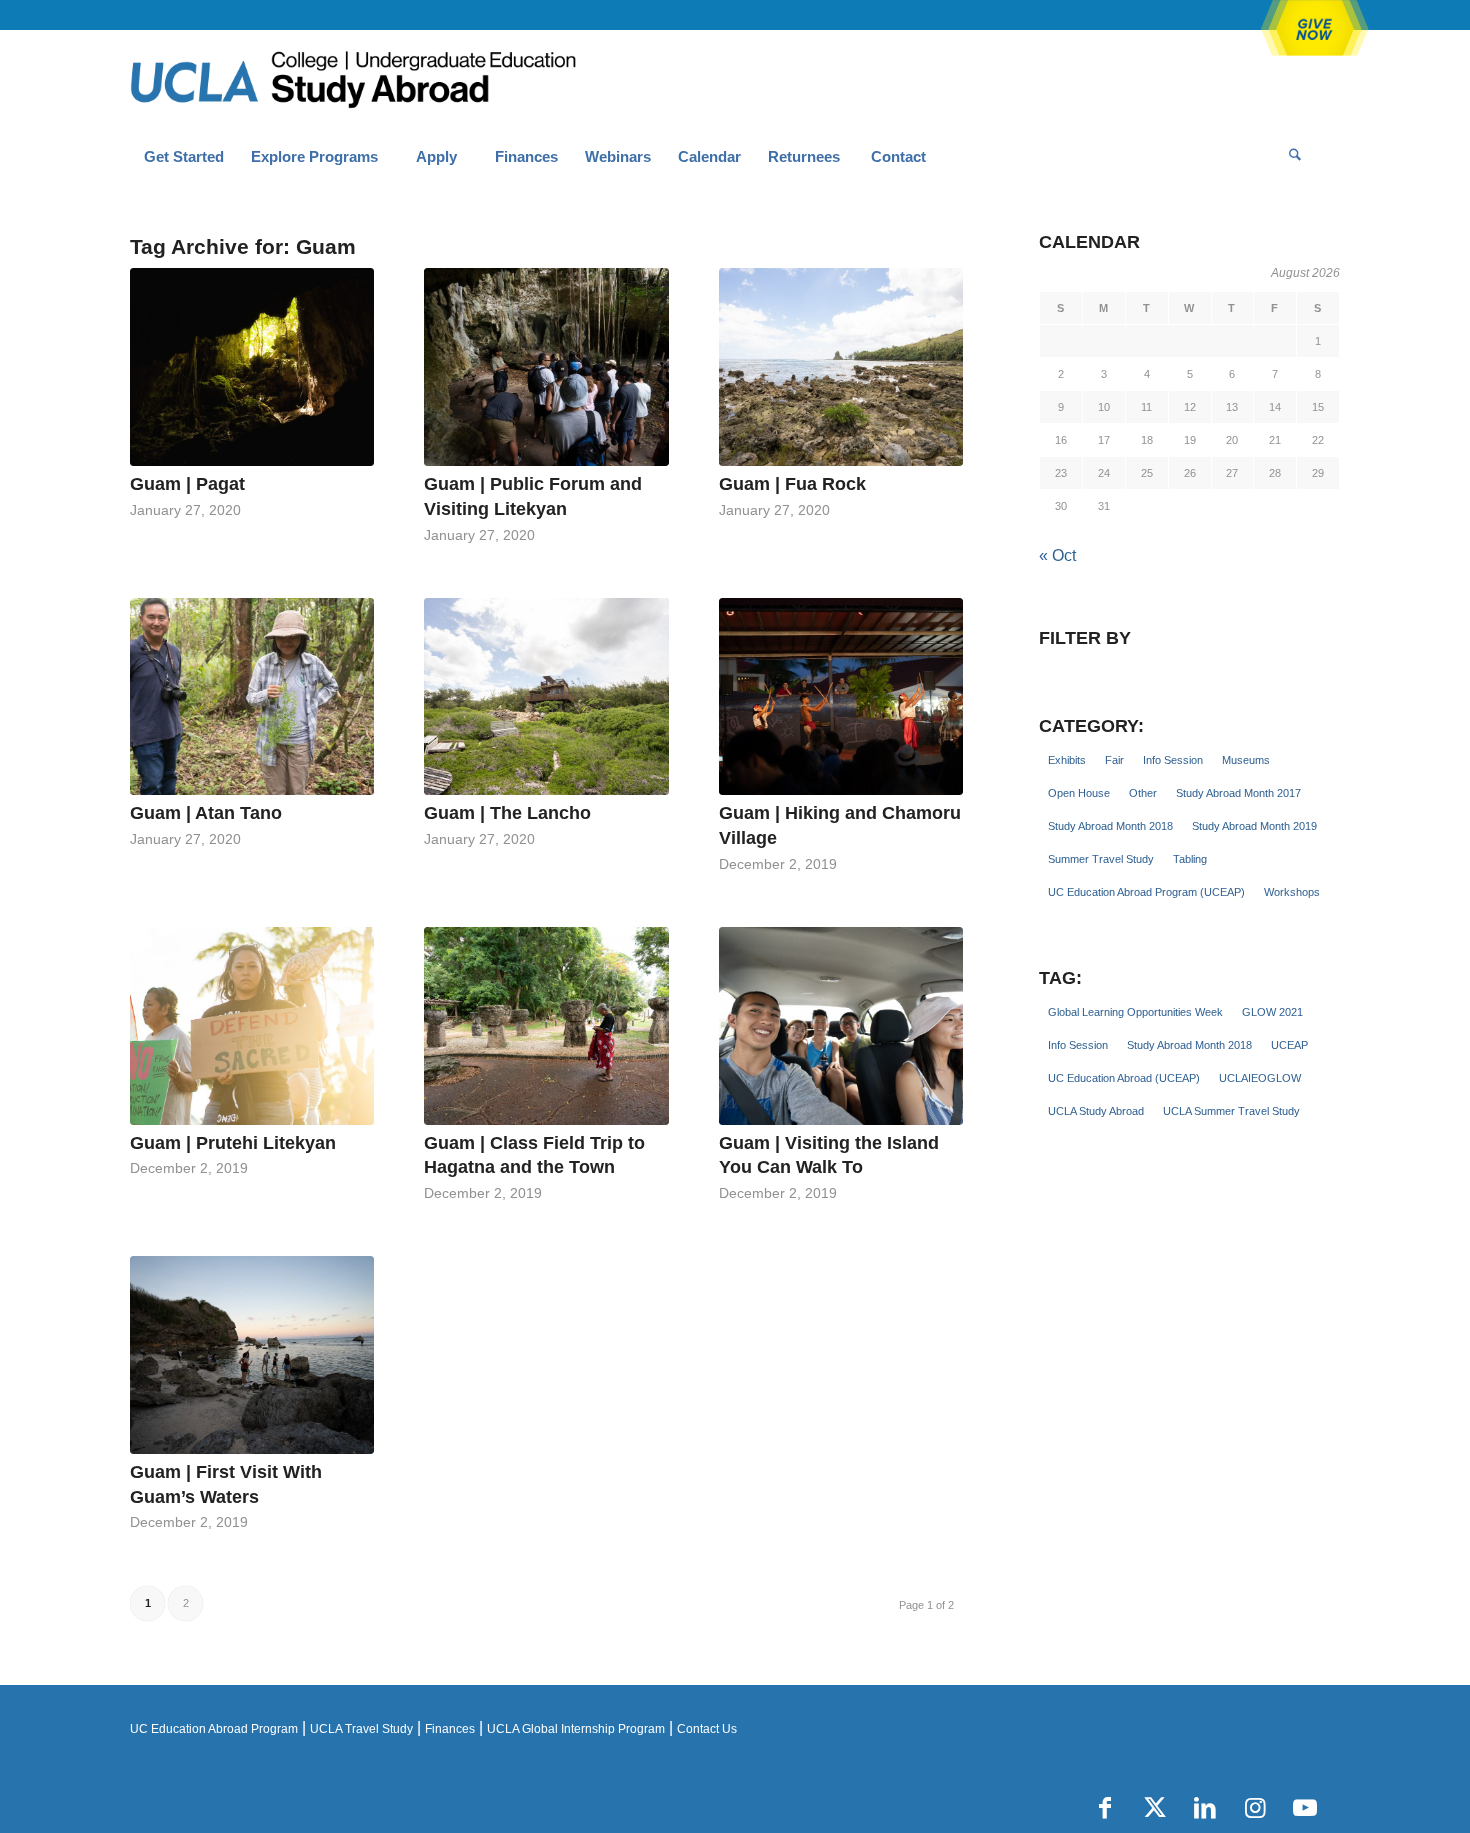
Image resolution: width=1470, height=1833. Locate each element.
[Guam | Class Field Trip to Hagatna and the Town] (546, 1026)
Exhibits (1067, 760)
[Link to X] (1155, 1808)
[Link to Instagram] (1255, 1808)
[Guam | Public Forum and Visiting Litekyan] (546, 367)
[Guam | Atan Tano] (252, 697)
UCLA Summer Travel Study (1231, 1111)
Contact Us (707, 1729)
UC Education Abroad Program (214, 1729)
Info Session (1173, 760)
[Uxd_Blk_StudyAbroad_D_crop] (404, 81)
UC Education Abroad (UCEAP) (1124, 1078)
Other (1143, 793)
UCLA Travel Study (361, 1729)
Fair (1114, 760)
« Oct (1057, 555)
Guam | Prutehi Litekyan (233, 1143)
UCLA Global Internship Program (576, 1729)
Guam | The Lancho (507, 813)
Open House (1079, 793)
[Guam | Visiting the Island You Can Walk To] (841, 1026)
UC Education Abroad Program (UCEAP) (1146, 892)
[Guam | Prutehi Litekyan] (252, 1026)
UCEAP (1289, 1045)
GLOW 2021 (1272, 1012)
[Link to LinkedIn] (1205, 1808)
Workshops (1292, 892)
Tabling (1190, 859)
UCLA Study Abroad (1096, 1111)
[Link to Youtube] (1305, 1808)
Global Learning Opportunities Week (1135, 1012)
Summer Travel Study (1101, 859)
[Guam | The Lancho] (546, 697)
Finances (450, 1729)
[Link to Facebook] (1105, 1808)
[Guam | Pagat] (252, 367)
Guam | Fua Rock (792, 484)
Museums (1246, 760)
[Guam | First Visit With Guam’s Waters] (252, 1355)
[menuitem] (183, 157)
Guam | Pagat (187, 484)
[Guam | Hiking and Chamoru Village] (841, 697)
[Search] (1295, 157)
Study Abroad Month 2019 (1254, 826)
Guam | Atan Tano (206, 813)
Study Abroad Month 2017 (1238, 793)
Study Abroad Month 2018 (1110, 826)
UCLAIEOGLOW (1260, 1078)
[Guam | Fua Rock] (841, 367)
